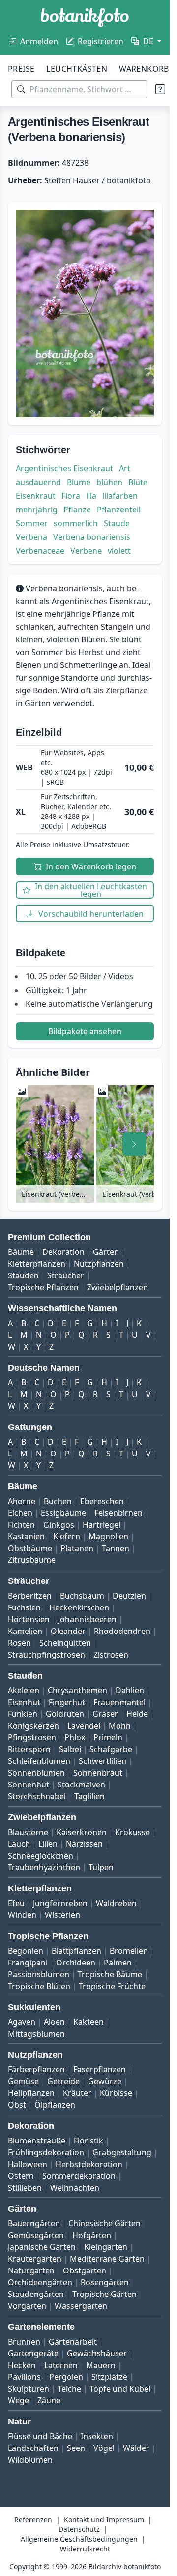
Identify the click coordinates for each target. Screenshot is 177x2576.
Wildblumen (30, 2460)
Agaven (22, 2022)
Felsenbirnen (118, 1513)
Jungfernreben (60, 1903)
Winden (22, 1915)
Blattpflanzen (76, 1951)
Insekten (97, 2436)
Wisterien (62, 1915)
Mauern (101, 2365)
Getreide (63, 2081)
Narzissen (84, 1844)
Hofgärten (92, 2235)
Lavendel (84, 1726)
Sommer (32, 523)
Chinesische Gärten (104, 2223)
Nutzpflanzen (99, 1264)
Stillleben (25, 2188)
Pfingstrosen (32, 1737)
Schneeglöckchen (41, 1856)
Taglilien (89, 1796)
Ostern (21, 2176)
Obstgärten (85, 2270)
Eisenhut (24, 1702)
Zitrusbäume (32, 1560)
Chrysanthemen (77, 1690)
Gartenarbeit (73, 2342)
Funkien (23, 1714)
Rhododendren (122, 1631)
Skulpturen (29, 2389)
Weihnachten (75, 2188)
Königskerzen (33, 1726)
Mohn (120, 1726)
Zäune (49, 2400)
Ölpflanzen (55, 2105)
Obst (17, 2105)
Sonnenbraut (98, 1773)
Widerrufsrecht (85, 2549)
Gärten (106, 1252)
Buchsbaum (82, 1596)
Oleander (68, 1631)
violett (119, 551)
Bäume (21, 1252)
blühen (109, 482)
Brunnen (24, 2342)
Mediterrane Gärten (107, 2259)
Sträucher (66, 1275)
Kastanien (26, 1536)
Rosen (19, 1643)
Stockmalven (81, 1785)
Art (125, 468)
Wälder (136, 2448)
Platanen (77, 1548)
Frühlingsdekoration (46, 2152)
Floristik (88, 2141)
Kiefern (67, 1536)
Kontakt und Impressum (104, 2519)
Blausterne (28, 1832)
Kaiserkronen (82, 1832)
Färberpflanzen (36, 2069)
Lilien (48, 1844)
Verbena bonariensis (92, 537)
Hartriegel (102, 1525)
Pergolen (66, 2377)
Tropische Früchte (112, 1986)
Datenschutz (79, 2529)
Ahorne (22, 1501)
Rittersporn (29, 1749)
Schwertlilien (103, 1761)
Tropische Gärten (104, 2294)
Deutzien (129, 1596)
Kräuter (77, 2093)
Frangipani (28, 1963)
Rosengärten (105, 2282)
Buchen (58, 1501)
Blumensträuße (37, 2141)
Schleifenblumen (39, 1761)
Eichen (20, 1513)
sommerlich (76, 523)
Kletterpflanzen (37, 1264)
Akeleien (24, 1690)
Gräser (105, 1714)
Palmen (118, 1963)
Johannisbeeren (87, 1619)
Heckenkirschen (79, 1607)
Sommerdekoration (79, 2176)
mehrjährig (37, 510)
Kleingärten (106, 2247)
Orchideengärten (40, 2282)
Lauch (19, 1844)
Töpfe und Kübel (120, 2389)
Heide (137, 1714)
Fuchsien (24, 1607)
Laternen (61, 2365)
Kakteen (88, 2022)
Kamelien (25, 1631)
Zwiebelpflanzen (118, 1287)
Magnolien (108, 1536)
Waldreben (116, 1903)
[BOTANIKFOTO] (85, 18)
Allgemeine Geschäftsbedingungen (79, 2539)
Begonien (26, 1951)
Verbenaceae (40, 551)
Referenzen (33, 2519)
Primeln (108, 1737)
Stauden (23, 1275)
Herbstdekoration (89, 2164)
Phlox (75, 1737)
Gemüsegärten (36, 2235)
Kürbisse (116, 2093)
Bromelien (129, 1951)
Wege (18, 2400)
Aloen (54, 2022)
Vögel (104, 2448)
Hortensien (29, 1619)
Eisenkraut (36, 496)
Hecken (22, 2365)
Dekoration (63, 1252)
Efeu (16, 1903)
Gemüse (23, 2081)
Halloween (28, 2164)
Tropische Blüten (39, 1986)
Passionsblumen (39, 1974)
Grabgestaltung (122, 2152)
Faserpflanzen (100, 2069)
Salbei (70, 1749)
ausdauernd (38, 482)
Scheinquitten (65, 1643)
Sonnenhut (29, 1785)
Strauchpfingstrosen (46, 1655)
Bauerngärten (34, 2223)
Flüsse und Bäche (40, 2436)
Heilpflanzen (31, 2093)
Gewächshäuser (97, 2353)
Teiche (69, 2389)
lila (91, 496)
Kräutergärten (35, 2259)
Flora (71, 496)
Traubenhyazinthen (44, 1867)
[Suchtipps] (160, 89)
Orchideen (76, 1963)
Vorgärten (27, 2306)
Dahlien (130, 1690)
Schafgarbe (111, 1749)
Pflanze (77, 510)
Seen (76, 2448)
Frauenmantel (119, 1702)
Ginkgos (59, 1525)
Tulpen (101, 1867)
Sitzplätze (109, 2377)
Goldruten (65, 1714)
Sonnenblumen (36, 1773)
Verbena (31, 537)
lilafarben (120, 496)
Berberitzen (30, 1596)
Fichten (21, 1525)
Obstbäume (30, 1548)
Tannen (116, 1548)
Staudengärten (36, 2294)
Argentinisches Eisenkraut (64, 468)
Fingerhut (67, 1702)
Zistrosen (111, 1655)
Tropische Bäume (110, 1974)
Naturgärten (31, 2270)
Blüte (138, 482)
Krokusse (133, 1832)
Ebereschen (102, 1501)
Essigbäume (63, 1513)
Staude (117, 523)
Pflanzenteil (119, 510)
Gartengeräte (33, 2353)
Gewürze (105, 2081)
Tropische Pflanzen (43, 1287)
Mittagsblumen (36, 2034)
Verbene (86, 551)
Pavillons (24, 2377)
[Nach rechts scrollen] (134, 1144)
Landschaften (33, 2448)
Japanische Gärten (42, 2247)
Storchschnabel (37, 1796)
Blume (79, 482)
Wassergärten (81, 2306)
